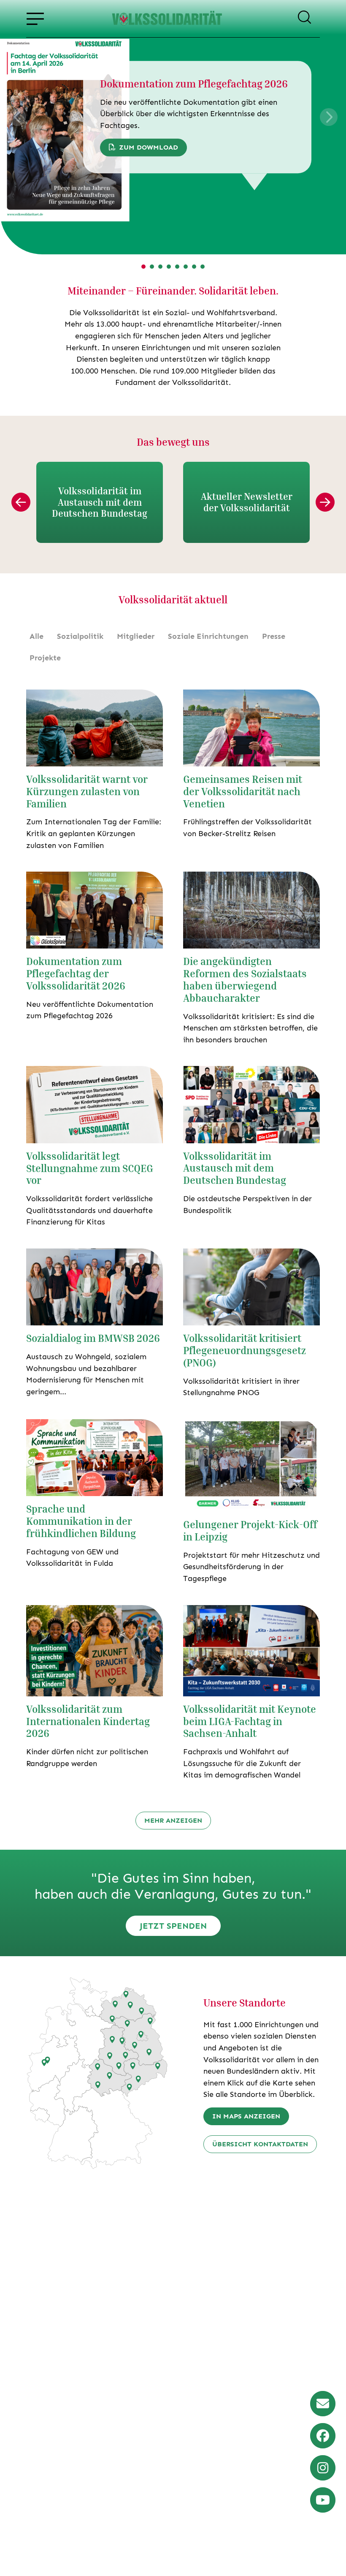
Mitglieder (136, 636)
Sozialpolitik (80, 636)
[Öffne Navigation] (35, 19)
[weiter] (325, 502)
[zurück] (21, 502)
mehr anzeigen (173, 1820)
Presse (274, 636)
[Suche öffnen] (304, 19)
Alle (36, 636)
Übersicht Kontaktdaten (260, 2144)
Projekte (45, 658)
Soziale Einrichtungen (208, 636)
